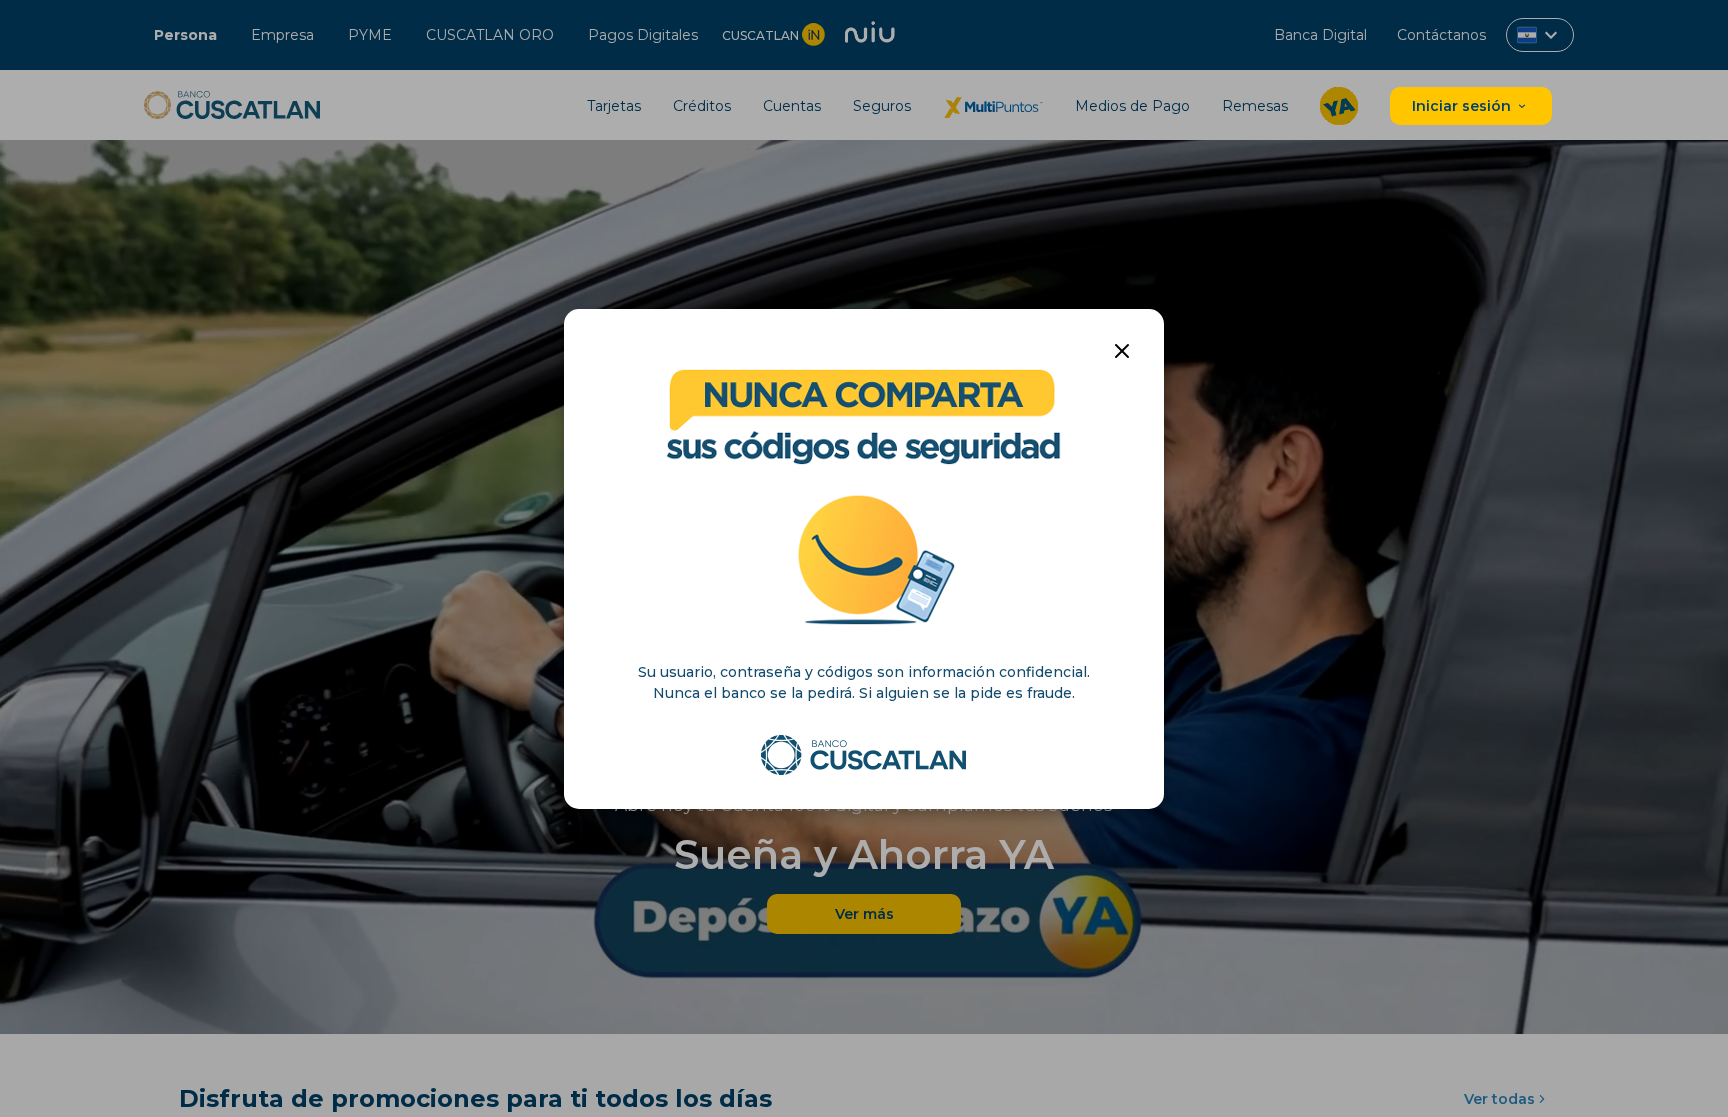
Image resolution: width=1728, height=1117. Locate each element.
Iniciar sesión (1463, 106)
